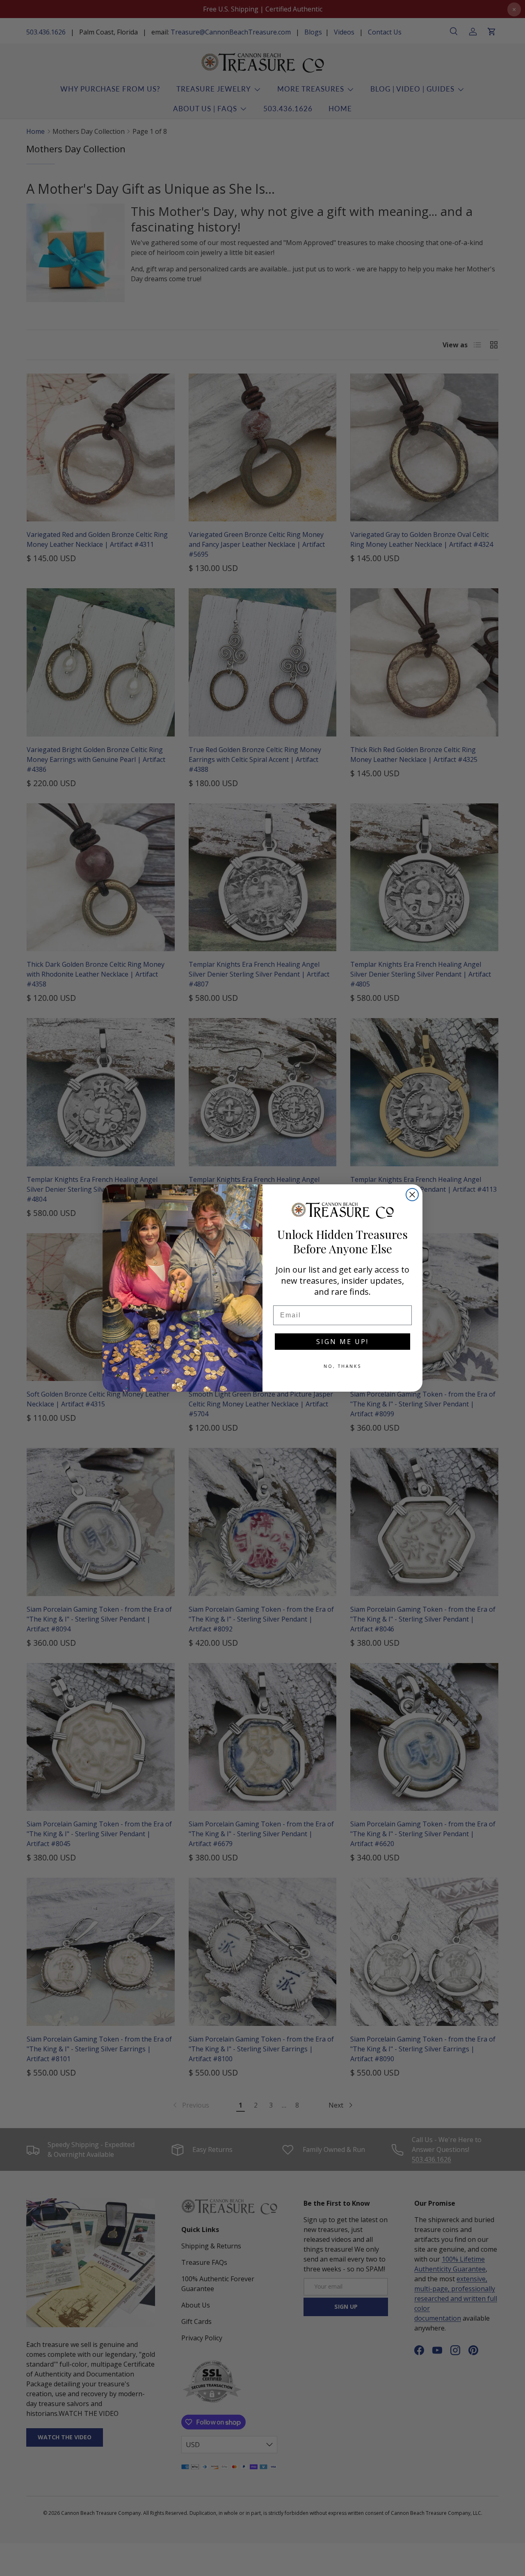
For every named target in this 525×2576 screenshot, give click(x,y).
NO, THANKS (342, 1366)
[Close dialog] (412, 1195)
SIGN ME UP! (342, 1342)
